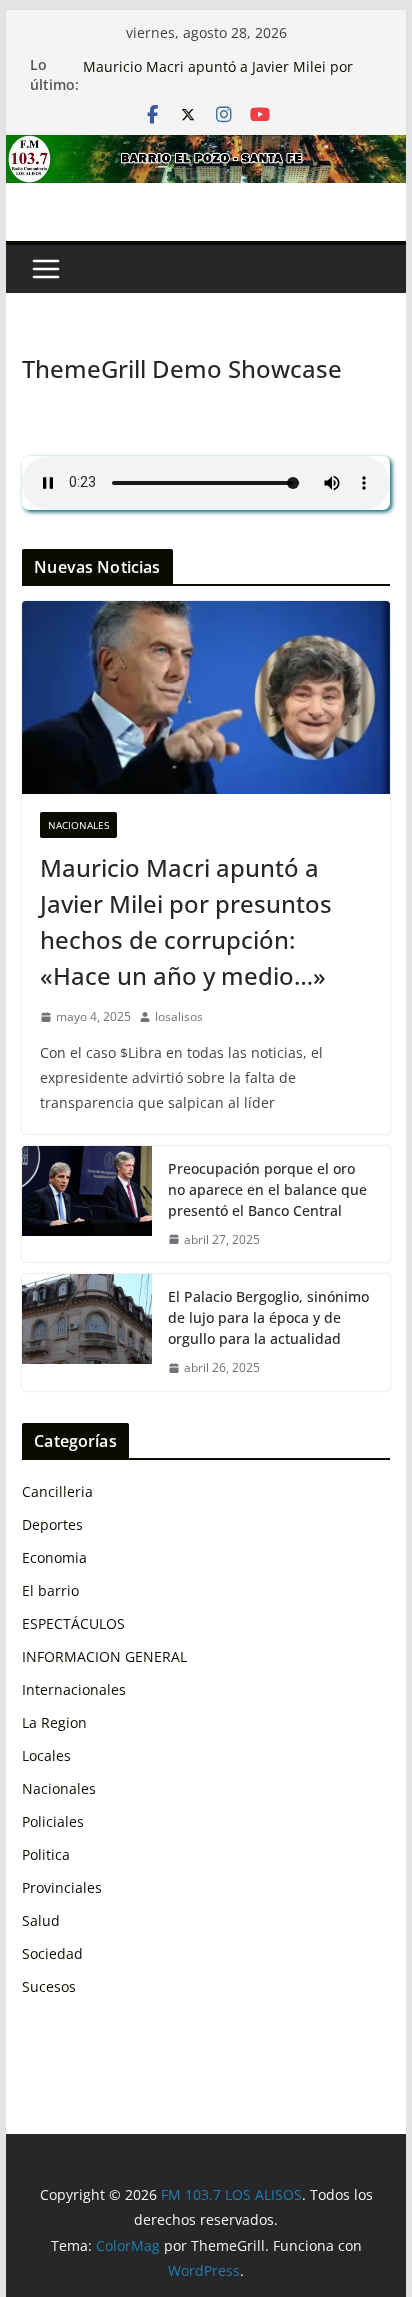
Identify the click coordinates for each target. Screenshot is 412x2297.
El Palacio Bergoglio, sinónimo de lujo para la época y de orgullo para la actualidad (268, 1317)
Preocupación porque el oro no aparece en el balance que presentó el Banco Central (267, 1189)
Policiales (53, 1821)
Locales (46, 1755)
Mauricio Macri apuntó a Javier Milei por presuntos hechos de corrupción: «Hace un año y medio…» (186, 921)
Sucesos (49, 1986)
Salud (41, 1920)
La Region (54, 1722)
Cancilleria (57, 1491)
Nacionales (78, 825)
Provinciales (62, 1887)
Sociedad (52, 1953)
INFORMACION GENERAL (104, 1656)
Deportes (52, 1524)
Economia (54, 1557)
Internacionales (74, 1689)
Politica (46, 1854)
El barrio (50, 1590)
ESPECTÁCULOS (73, 1623)
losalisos (179, 1016)
